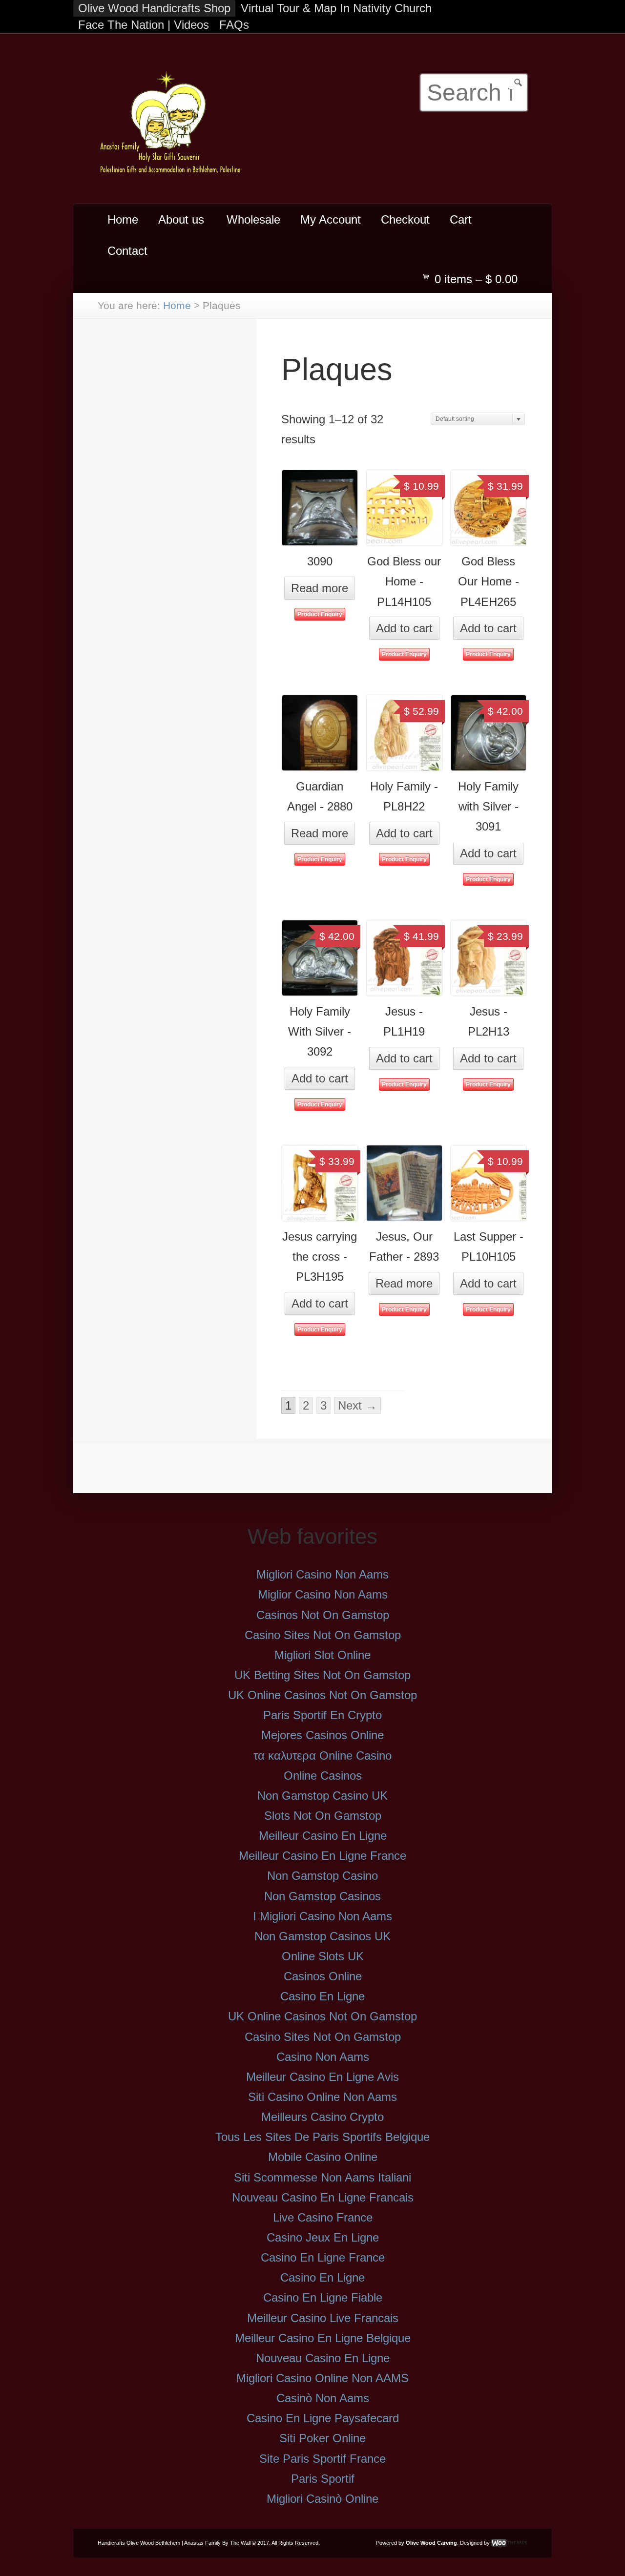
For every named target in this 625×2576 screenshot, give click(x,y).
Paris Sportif (323, 2479)
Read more (320, 588)
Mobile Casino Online (323, 2157)
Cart (461, 219)
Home (123, 219)
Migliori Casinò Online (323, 2499)
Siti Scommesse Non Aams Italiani (323, 2177)
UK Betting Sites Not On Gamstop (323, 1675)
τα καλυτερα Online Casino (323, 1755)
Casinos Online (323, 1976)
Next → (357, 1405)
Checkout (405, 219)
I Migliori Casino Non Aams (323, 1916)
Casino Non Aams (323, 2057)
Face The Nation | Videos (144, 25)
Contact (127, 251)
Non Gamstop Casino (323, 1876)
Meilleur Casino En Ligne (323, 1836)
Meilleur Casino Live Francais (323, 2318)
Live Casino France (323, 2217)
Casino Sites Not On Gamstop (323, 1635)
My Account (331, 219)
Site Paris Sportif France (323, 2459)
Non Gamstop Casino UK (323, 1796)
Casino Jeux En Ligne (323, 2237)
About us (176, 224)
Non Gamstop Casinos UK (323, 1936)
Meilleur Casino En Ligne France (323, 1856)
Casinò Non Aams (323, 2398)
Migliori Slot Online (323, 1655)
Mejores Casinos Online (323, 1735)
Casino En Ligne (323, 1996)
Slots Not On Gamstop (323, 1816)
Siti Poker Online (323, 2438)
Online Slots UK (323, 1956)
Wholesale (253, 219)
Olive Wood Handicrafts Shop (154, 8)
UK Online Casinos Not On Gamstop (323, 1695)
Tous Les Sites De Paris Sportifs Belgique (323, 2137)
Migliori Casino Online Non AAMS (323, 2378)
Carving (447, 2543)
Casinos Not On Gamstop (323, 1615)
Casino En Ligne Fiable (323, 2297)
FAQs (234, 25)
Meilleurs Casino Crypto (323, 2117)
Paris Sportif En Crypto (323, 1715)
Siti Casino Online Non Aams (323, 2097)
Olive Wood (421, 2543)
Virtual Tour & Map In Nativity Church (336, 8)
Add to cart (404, 628)
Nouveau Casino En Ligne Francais (323, 2197)
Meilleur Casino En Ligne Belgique (323, 2338)
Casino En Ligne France (323, 2257)
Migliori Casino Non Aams (323, 1574)
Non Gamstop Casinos (323, 1896)
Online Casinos (323, 1776)
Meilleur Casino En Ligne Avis (323, 2077)
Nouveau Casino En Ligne (323, 2358)
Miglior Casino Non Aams (323, 1594)
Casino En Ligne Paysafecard (323, 2418)
